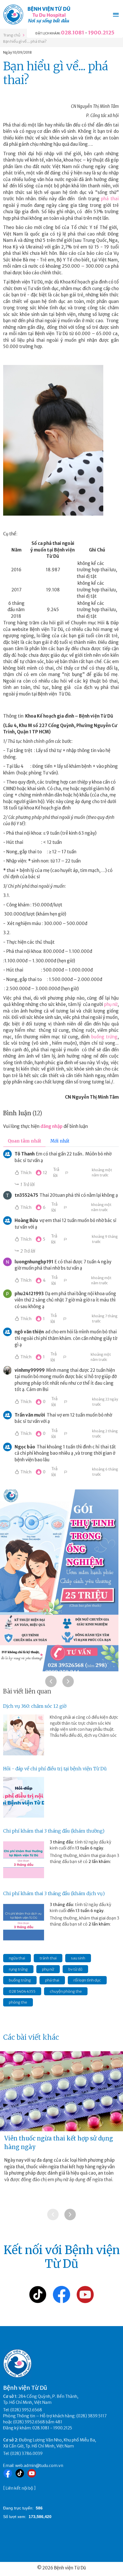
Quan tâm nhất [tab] (24, 1141)
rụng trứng (18, 1969)
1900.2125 (101, 33)
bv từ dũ (75, 1969)
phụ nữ (111, 1004)
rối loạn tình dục (87, 1980)
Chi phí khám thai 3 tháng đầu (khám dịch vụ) (54, 1893)
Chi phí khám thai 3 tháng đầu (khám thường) (54, 1831)
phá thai (110, 199)
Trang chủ (12, 35)
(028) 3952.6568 (26, 2410)
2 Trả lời (28, 1251)
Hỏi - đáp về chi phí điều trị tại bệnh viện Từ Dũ (55, 1769)
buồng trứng (104, 1037)
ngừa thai (17, 1958)
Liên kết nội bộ (19, 2488)
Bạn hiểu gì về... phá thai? (25, 41)
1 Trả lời (27, 1185)
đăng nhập (51, 1126)
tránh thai (48, 1958)
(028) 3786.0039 (26, 2453)
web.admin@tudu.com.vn (39, 2466)
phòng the (18, 2002)
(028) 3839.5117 (92, 2416)
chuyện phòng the (66, 1991)
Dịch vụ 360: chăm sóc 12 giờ (35, 1706)
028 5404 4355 (22, 1991)
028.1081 (73, 33)
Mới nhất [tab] (60, 1141)
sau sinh (78, 1958)
